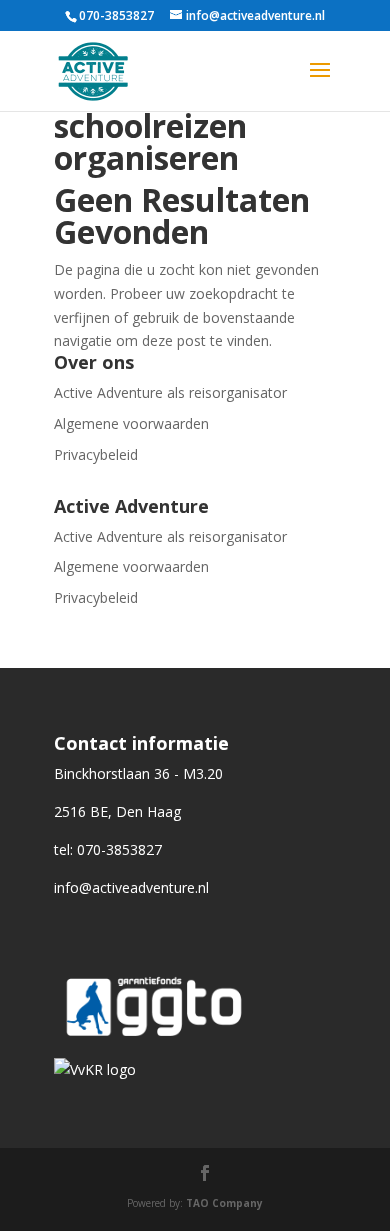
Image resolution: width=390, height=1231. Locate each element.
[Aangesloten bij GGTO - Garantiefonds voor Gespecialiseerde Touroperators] (154, 1045)
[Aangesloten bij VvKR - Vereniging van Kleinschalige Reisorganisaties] (95, 1069)
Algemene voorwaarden (131, 423)
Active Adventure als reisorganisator (170, 392)
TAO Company (224, 1203)
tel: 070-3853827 (108, 849)
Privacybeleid (96, 454)
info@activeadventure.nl (131, 887)
